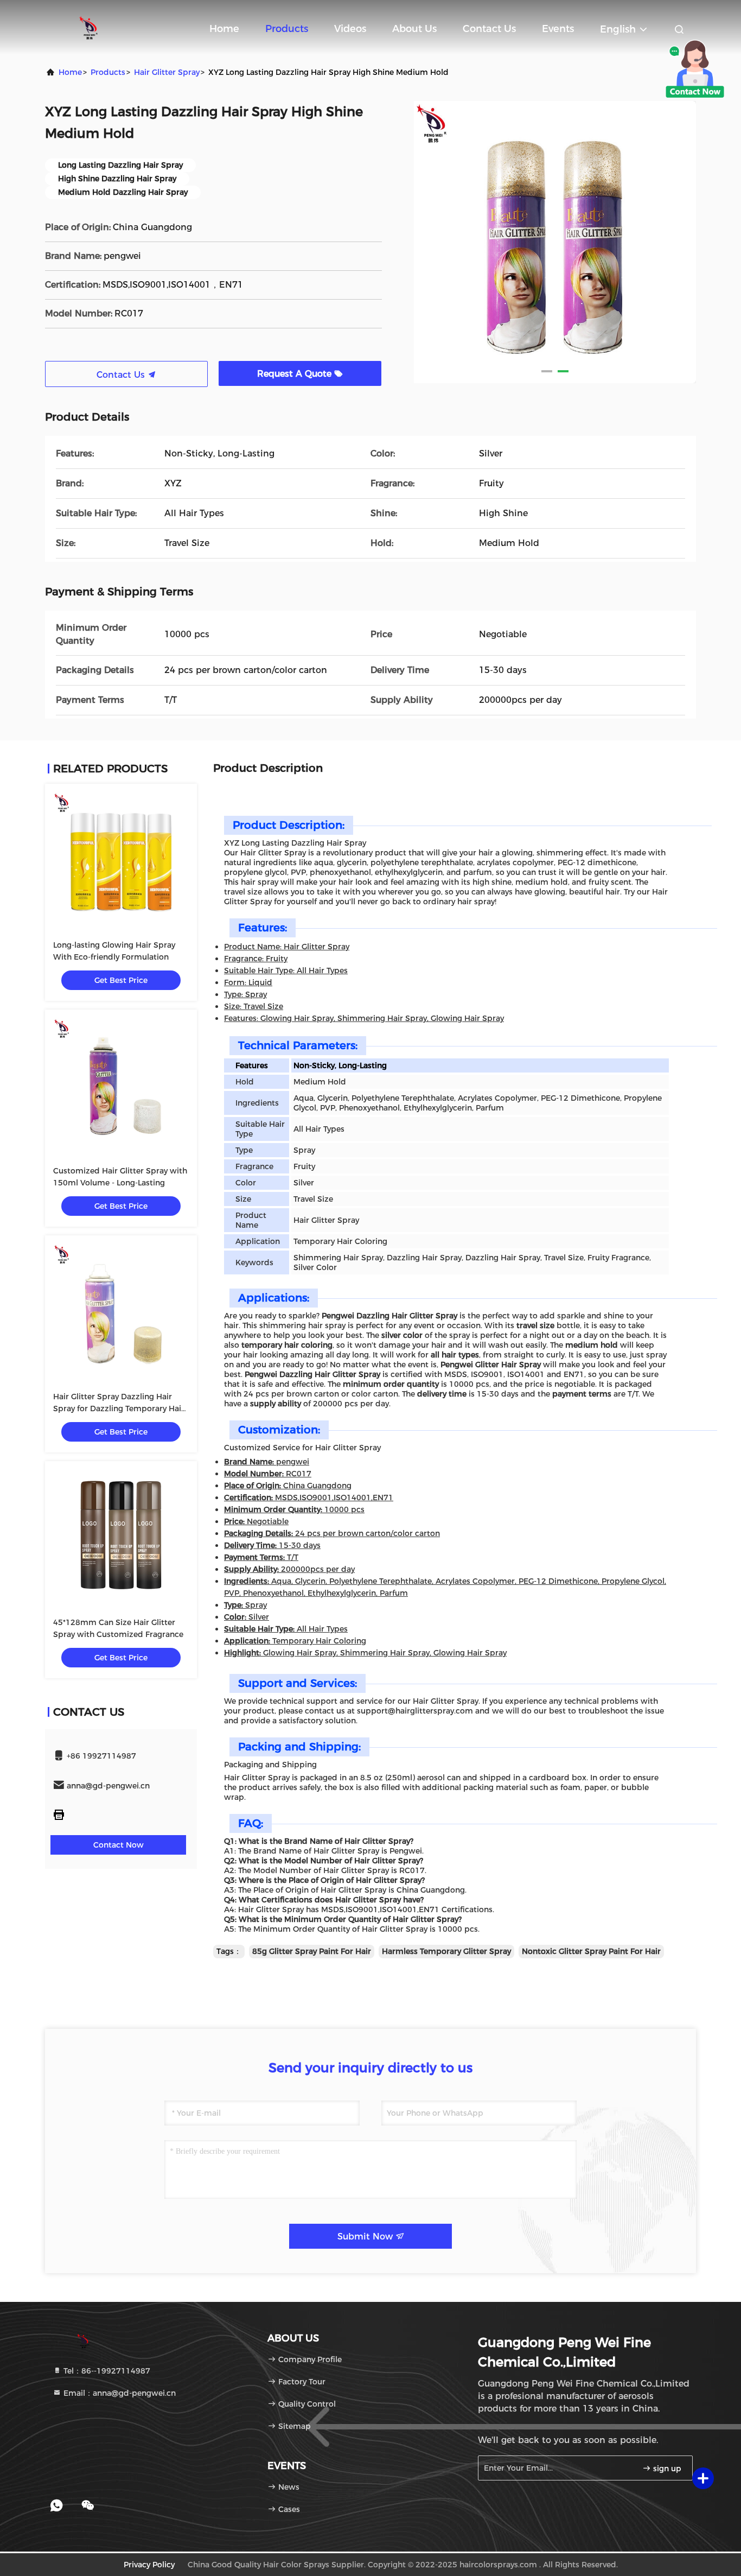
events (558, 29)
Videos (350, 29)
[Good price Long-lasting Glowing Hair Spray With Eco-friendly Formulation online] (121, 860)
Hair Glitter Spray (167, 72)
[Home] (88, 27)
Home (224, 29)
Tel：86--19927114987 (106, 2371)
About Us (414, 29)
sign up (666, 2469)
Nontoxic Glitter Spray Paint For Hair (591, 1951)
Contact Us (489, 29)
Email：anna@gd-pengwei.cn (119, 2393)
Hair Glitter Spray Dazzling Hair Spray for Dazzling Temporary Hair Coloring (119, 1408)
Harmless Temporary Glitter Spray (446, 1951)
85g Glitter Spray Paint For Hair (312, 1951)
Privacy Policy (149, 2565)
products (108, 72)
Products (287, 29)
